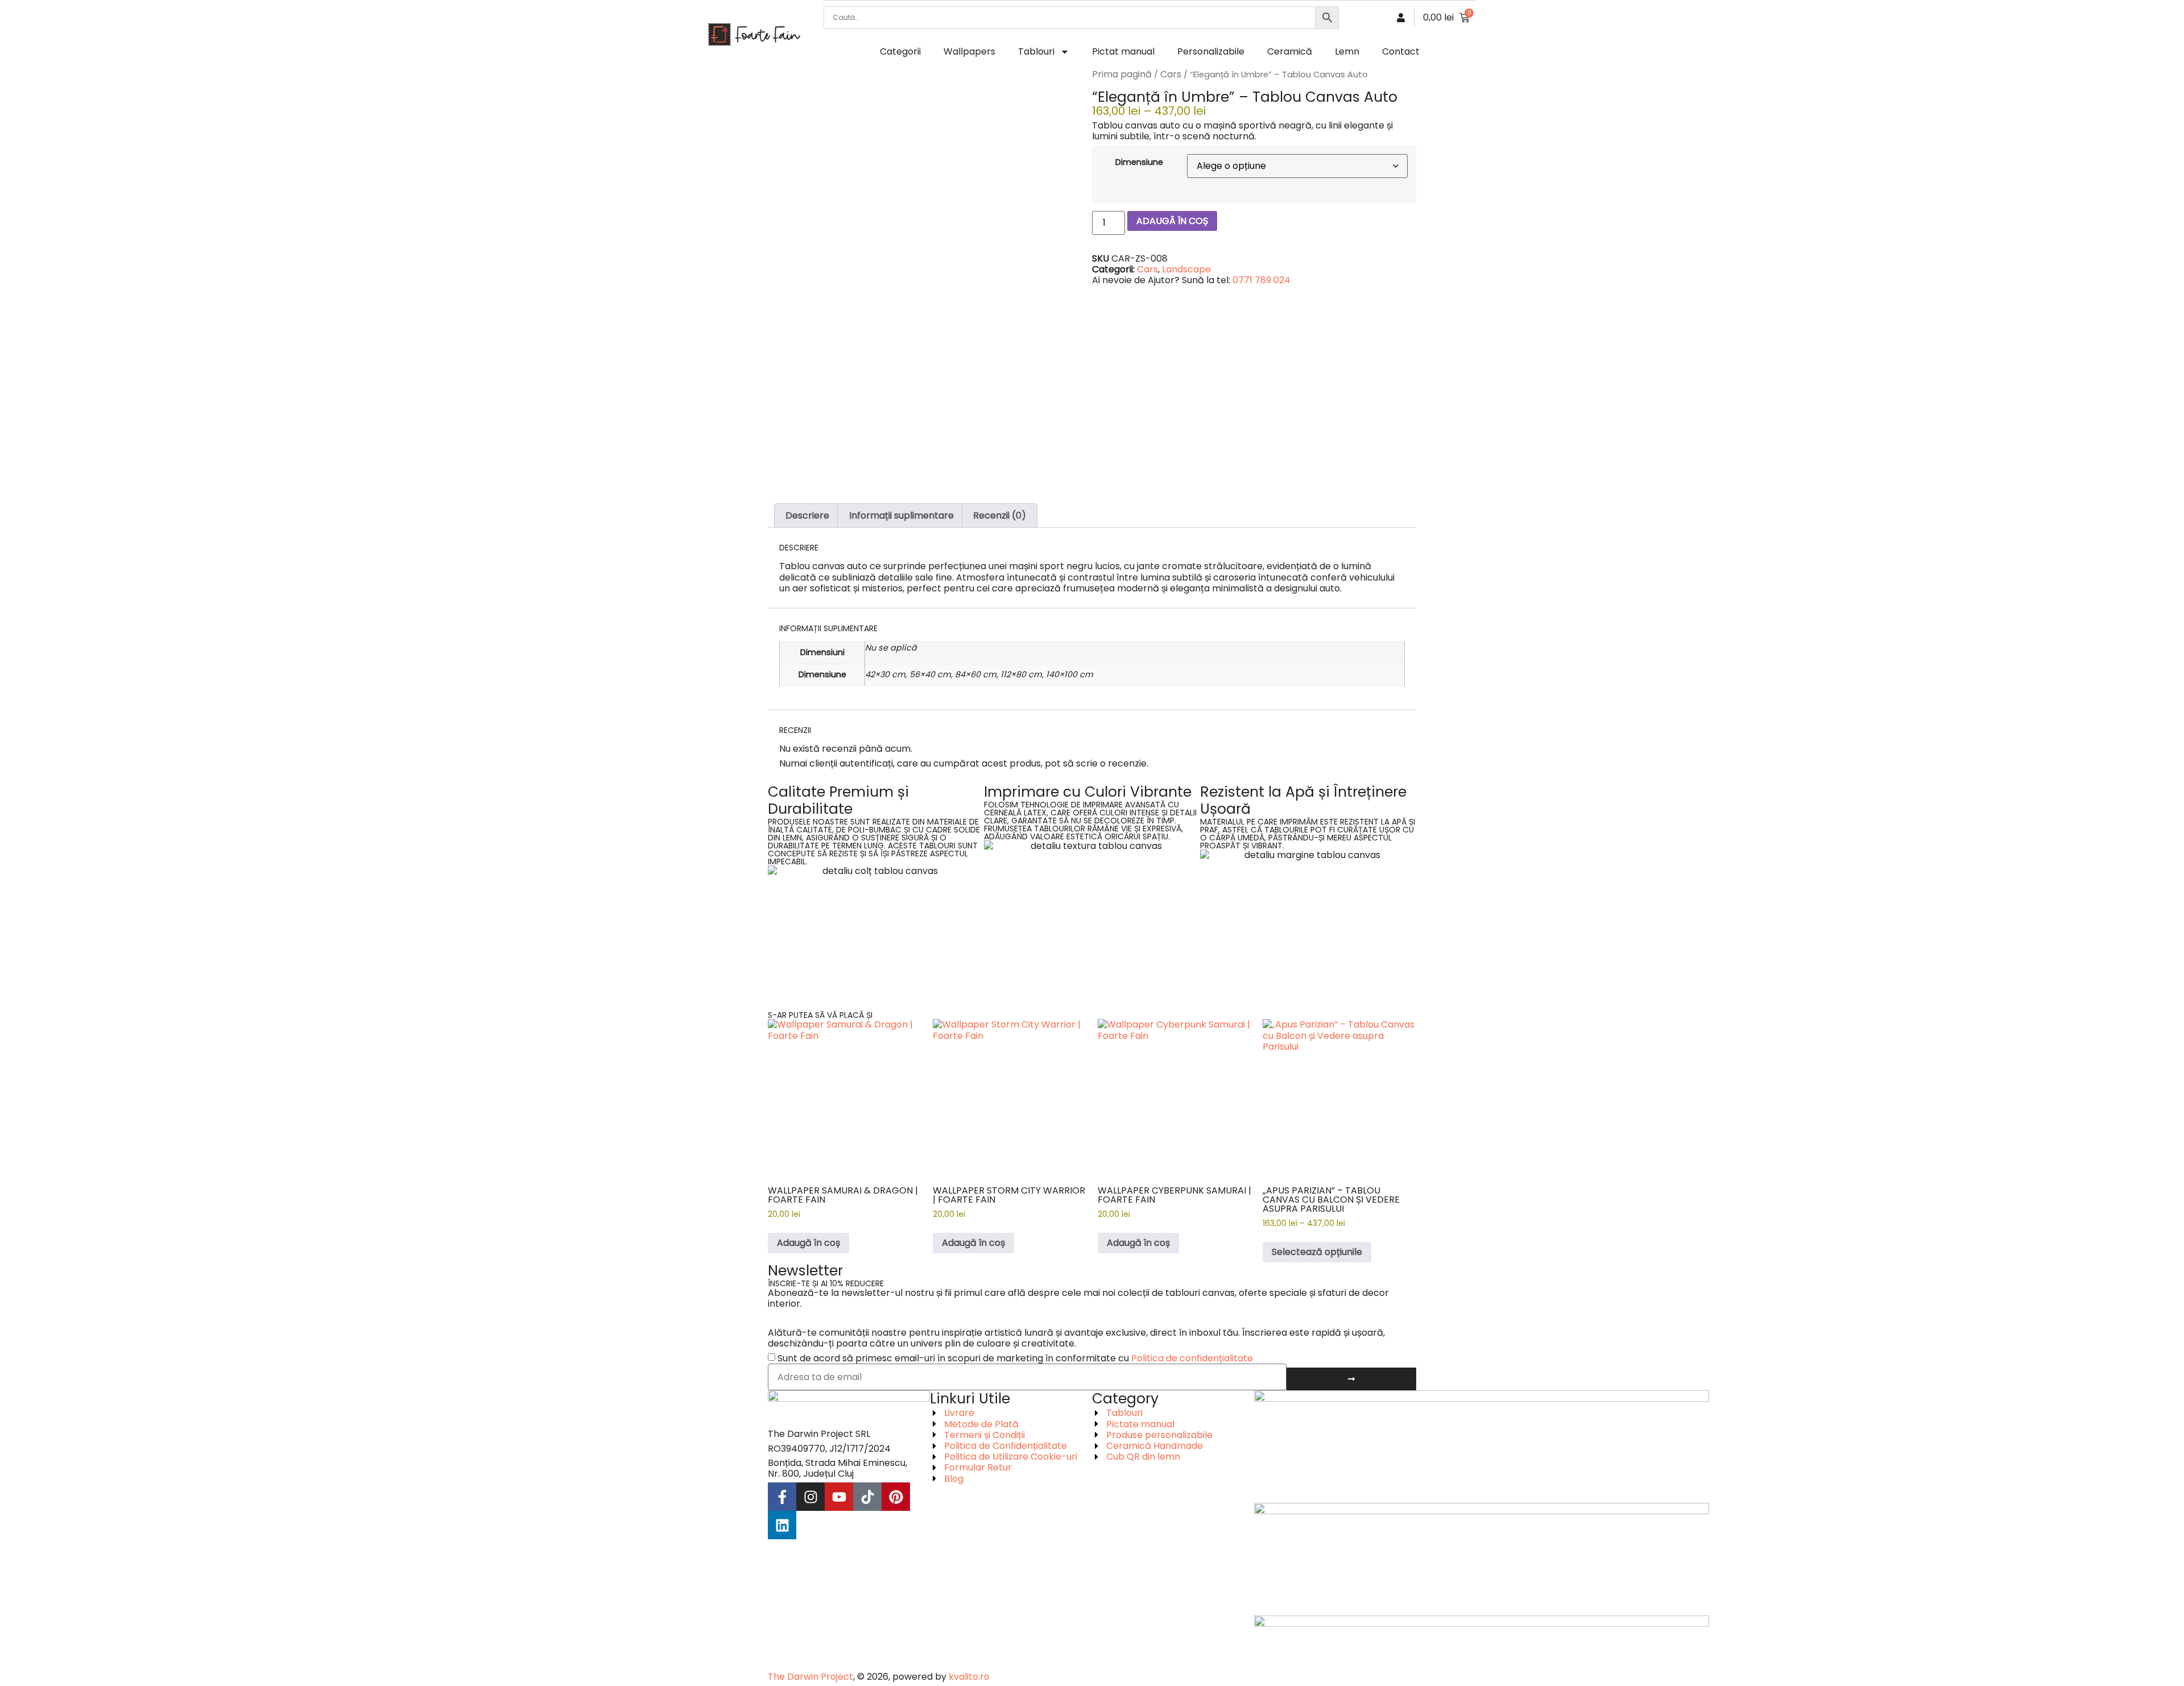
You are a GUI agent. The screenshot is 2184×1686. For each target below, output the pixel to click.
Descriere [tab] (807, 515)
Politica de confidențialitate (1192, 1358)
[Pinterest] (896, 1497)
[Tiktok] (867, 1497)
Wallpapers (969, 51)
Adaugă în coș (1172, 221)
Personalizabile (1211, 51)
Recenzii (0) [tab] (1000, 515)
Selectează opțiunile (1317, 1252)
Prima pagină (1122, 74)
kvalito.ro (969, 1677)
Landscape (1186, 269)
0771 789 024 (1261, 280)
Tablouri (1036, 51)
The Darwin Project (810, 1677)
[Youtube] (839, 1497)
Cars (1171, 74)
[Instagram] (810, 1497)
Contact (1401, 51)
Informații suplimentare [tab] (901, 515)
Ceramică (1290, 51)
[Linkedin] (782, 1525)
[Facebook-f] (782, 1497)
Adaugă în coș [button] (808, 1243)
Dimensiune (1139, 162)
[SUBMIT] (1351, 1379)
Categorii (900, 51)
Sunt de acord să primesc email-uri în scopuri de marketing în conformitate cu (1015, 1358)
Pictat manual (1123, 51)
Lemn (1347, 51)
